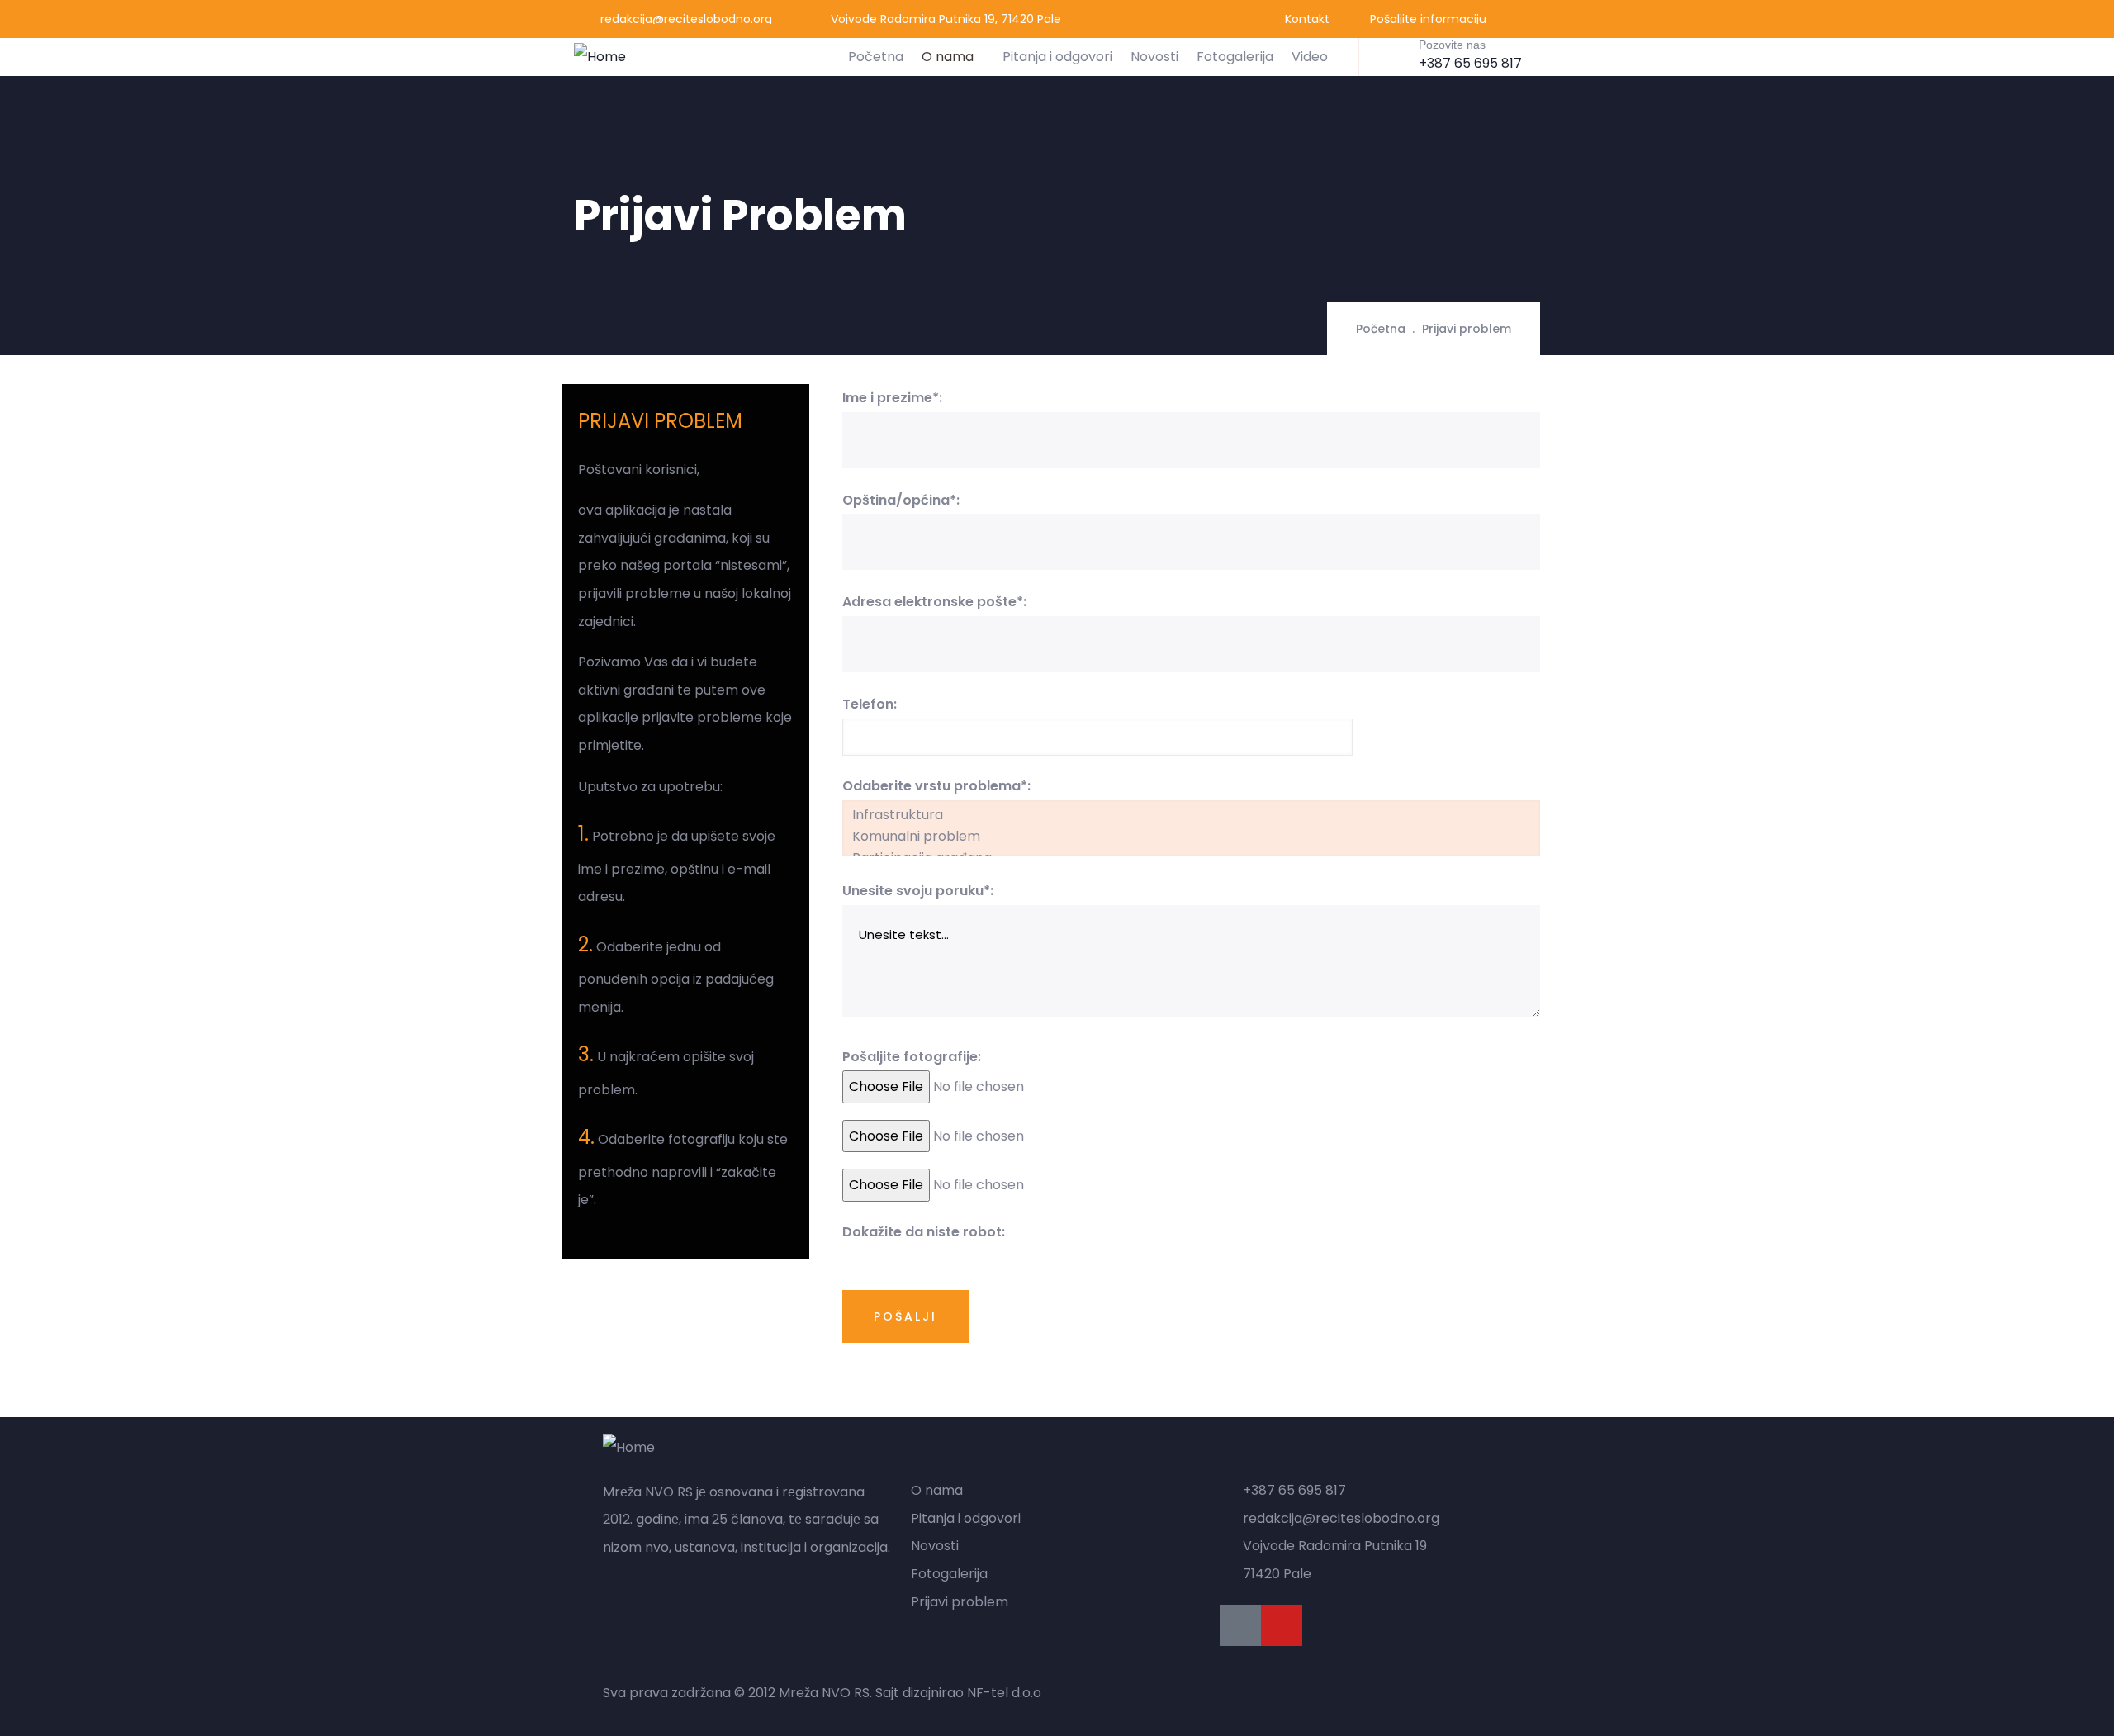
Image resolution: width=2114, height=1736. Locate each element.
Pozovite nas (1452, 45)
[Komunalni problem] (1191, 837)
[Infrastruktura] (1191, 815)
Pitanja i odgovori (1057, 57)
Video (1310, 57)
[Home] (600, 57)
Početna (876, 57)
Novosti (1154, 57)
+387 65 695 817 (1470, 63)
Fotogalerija (1235, 57)
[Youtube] (1282, 1625)
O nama (948, 57)
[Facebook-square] (1240, 1625)
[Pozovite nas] (1393, 55)
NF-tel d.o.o (1004, 1693)
